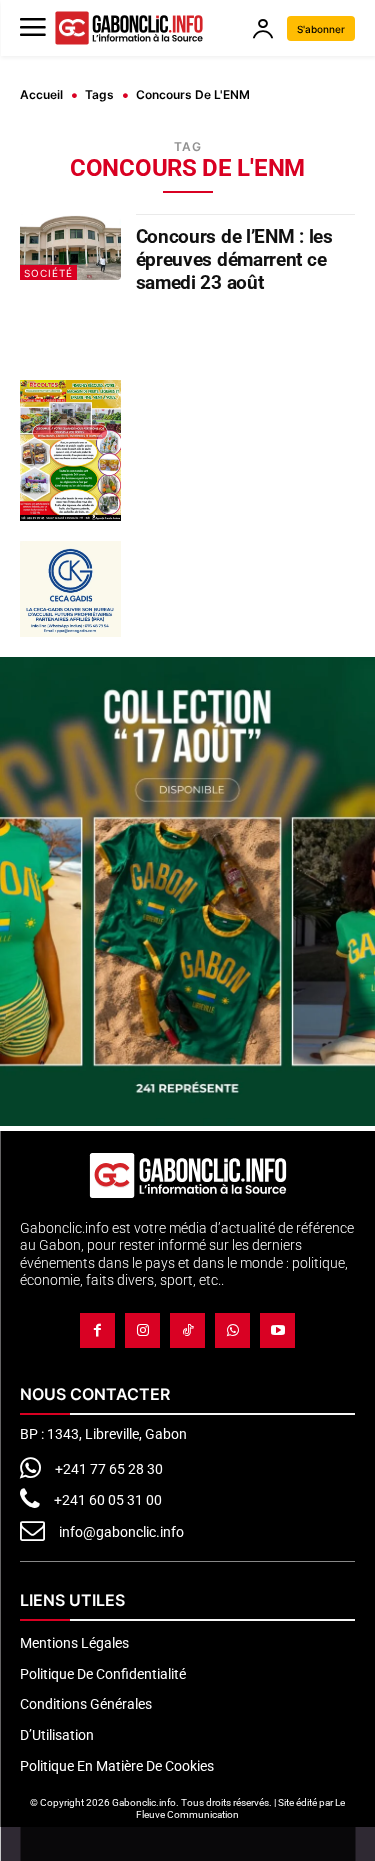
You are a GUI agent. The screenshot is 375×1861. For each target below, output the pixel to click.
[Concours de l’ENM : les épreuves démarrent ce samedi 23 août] (70, 246)
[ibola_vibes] (187, 1120)
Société (48, 273)
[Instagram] (142, 1330)
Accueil (41, 94)
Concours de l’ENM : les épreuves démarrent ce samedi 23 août (234, 259)
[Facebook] (97, 1330)
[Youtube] (277, 1330)
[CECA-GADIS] (70, 589)
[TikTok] (187, 1330)
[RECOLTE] (70, 450)
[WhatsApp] (232, 1330)
